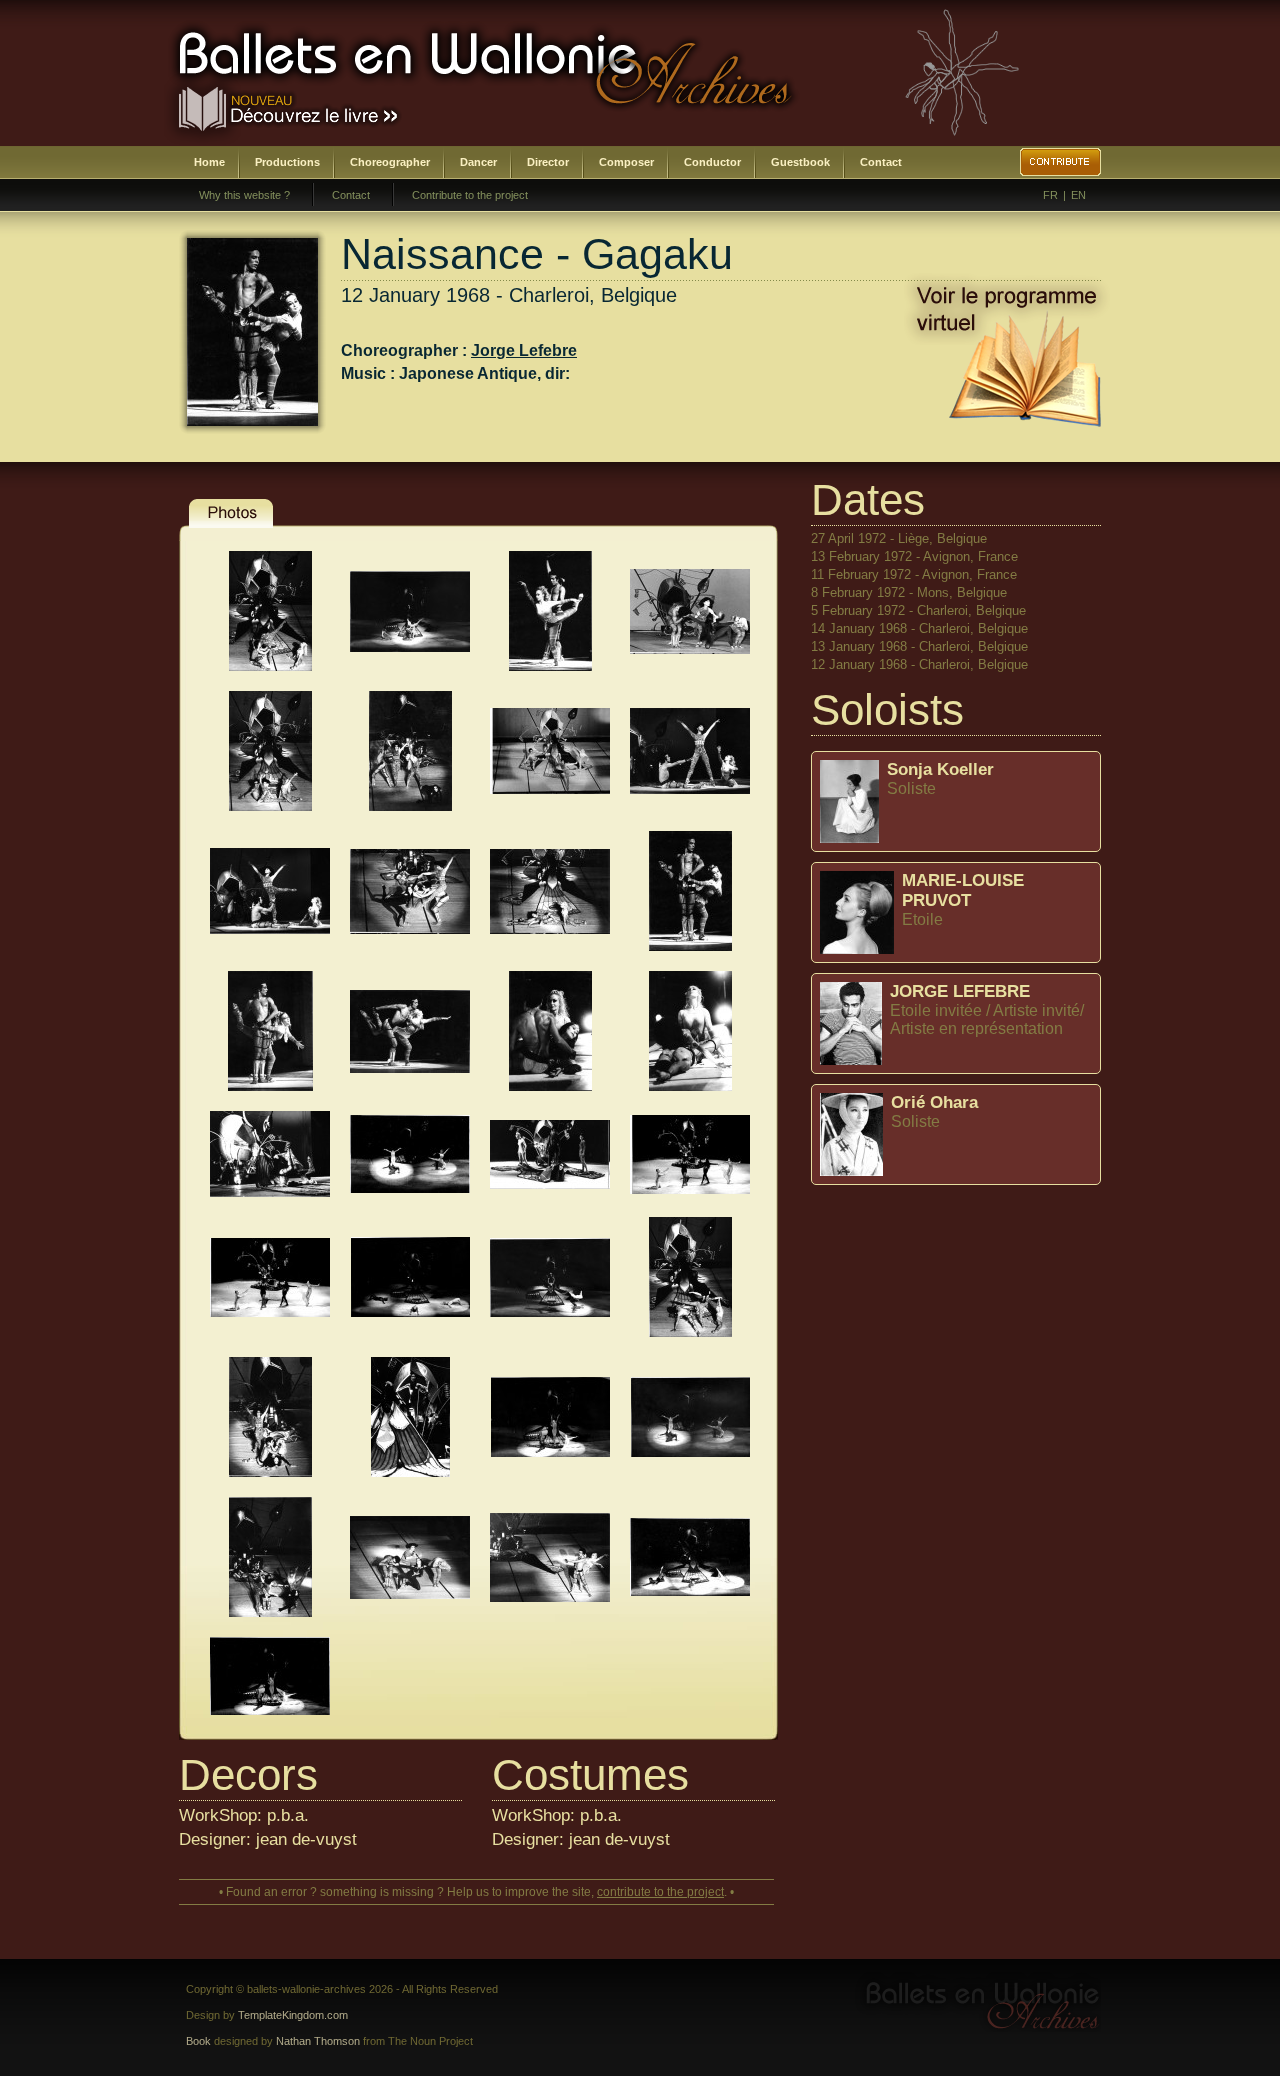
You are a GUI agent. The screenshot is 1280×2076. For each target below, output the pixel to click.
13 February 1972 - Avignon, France (914, 556)
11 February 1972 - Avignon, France (914, 574)
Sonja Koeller (940, 769)
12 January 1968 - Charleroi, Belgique (919, 664)
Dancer (478, 162)
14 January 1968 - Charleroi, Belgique (919, 628)
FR (1050, 195)
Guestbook (800, 162)
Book (198, 2041)
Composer (626, 162)
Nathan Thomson (318, 2041)
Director (548, 162)
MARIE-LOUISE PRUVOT (963, 890)
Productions (287, 162)
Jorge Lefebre (524, 350)
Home (209, 162)
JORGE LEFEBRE (960, 991)
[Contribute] (1060, 162)
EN (1078, 195)
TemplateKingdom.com (293, 2015)
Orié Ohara (934, 1102)
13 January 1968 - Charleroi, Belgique (919, 646)
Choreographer (390, 162)
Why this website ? (244, 195)
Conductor (712, 162)
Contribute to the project (470, 195)
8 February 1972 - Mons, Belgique (909, 592)
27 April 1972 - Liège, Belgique (899, 538)
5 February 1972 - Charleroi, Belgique (918, 610)
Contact (881, 162)
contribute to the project (660, 1892)
